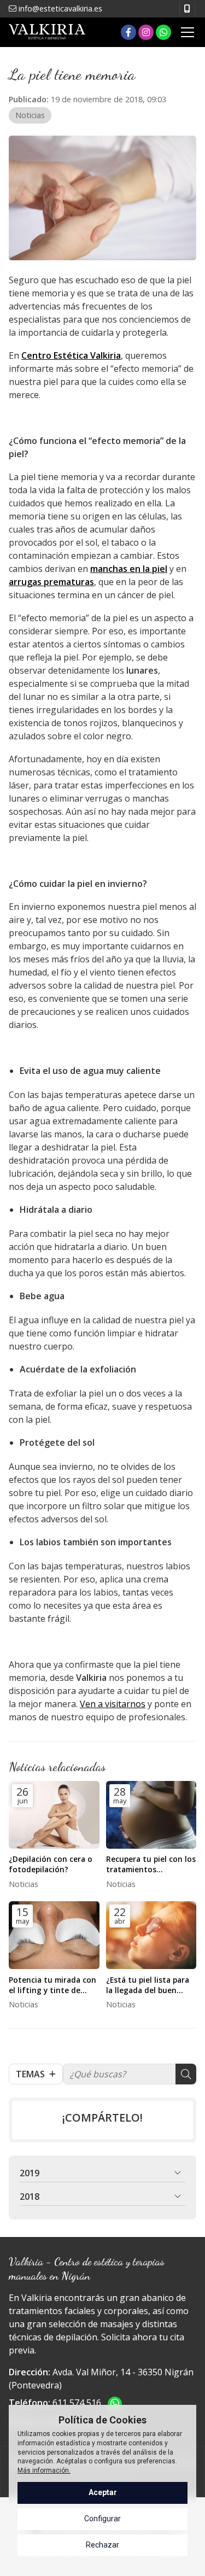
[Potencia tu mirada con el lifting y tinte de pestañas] (54, 1935)
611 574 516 (77, 2403)
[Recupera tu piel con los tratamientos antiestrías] (151, 1815)
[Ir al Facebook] (128, 32)
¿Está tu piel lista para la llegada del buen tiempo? (148, 1985)
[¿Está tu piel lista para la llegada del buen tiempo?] (151, 1935)
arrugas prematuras (51, 582)
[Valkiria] (47, 32)
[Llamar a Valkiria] (187, 9)
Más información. (44, 2470)
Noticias (30, 115)
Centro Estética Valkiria (71, 355)
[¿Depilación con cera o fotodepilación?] (54, 1815)
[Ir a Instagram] (146, 32)
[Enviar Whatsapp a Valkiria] (163, 32)
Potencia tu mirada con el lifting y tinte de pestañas (52, 1985)
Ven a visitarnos (113, 1704)
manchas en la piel (129, 569)
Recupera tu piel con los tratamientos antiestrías (151, 1864)
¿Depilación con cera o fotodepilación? (51, 1864)
